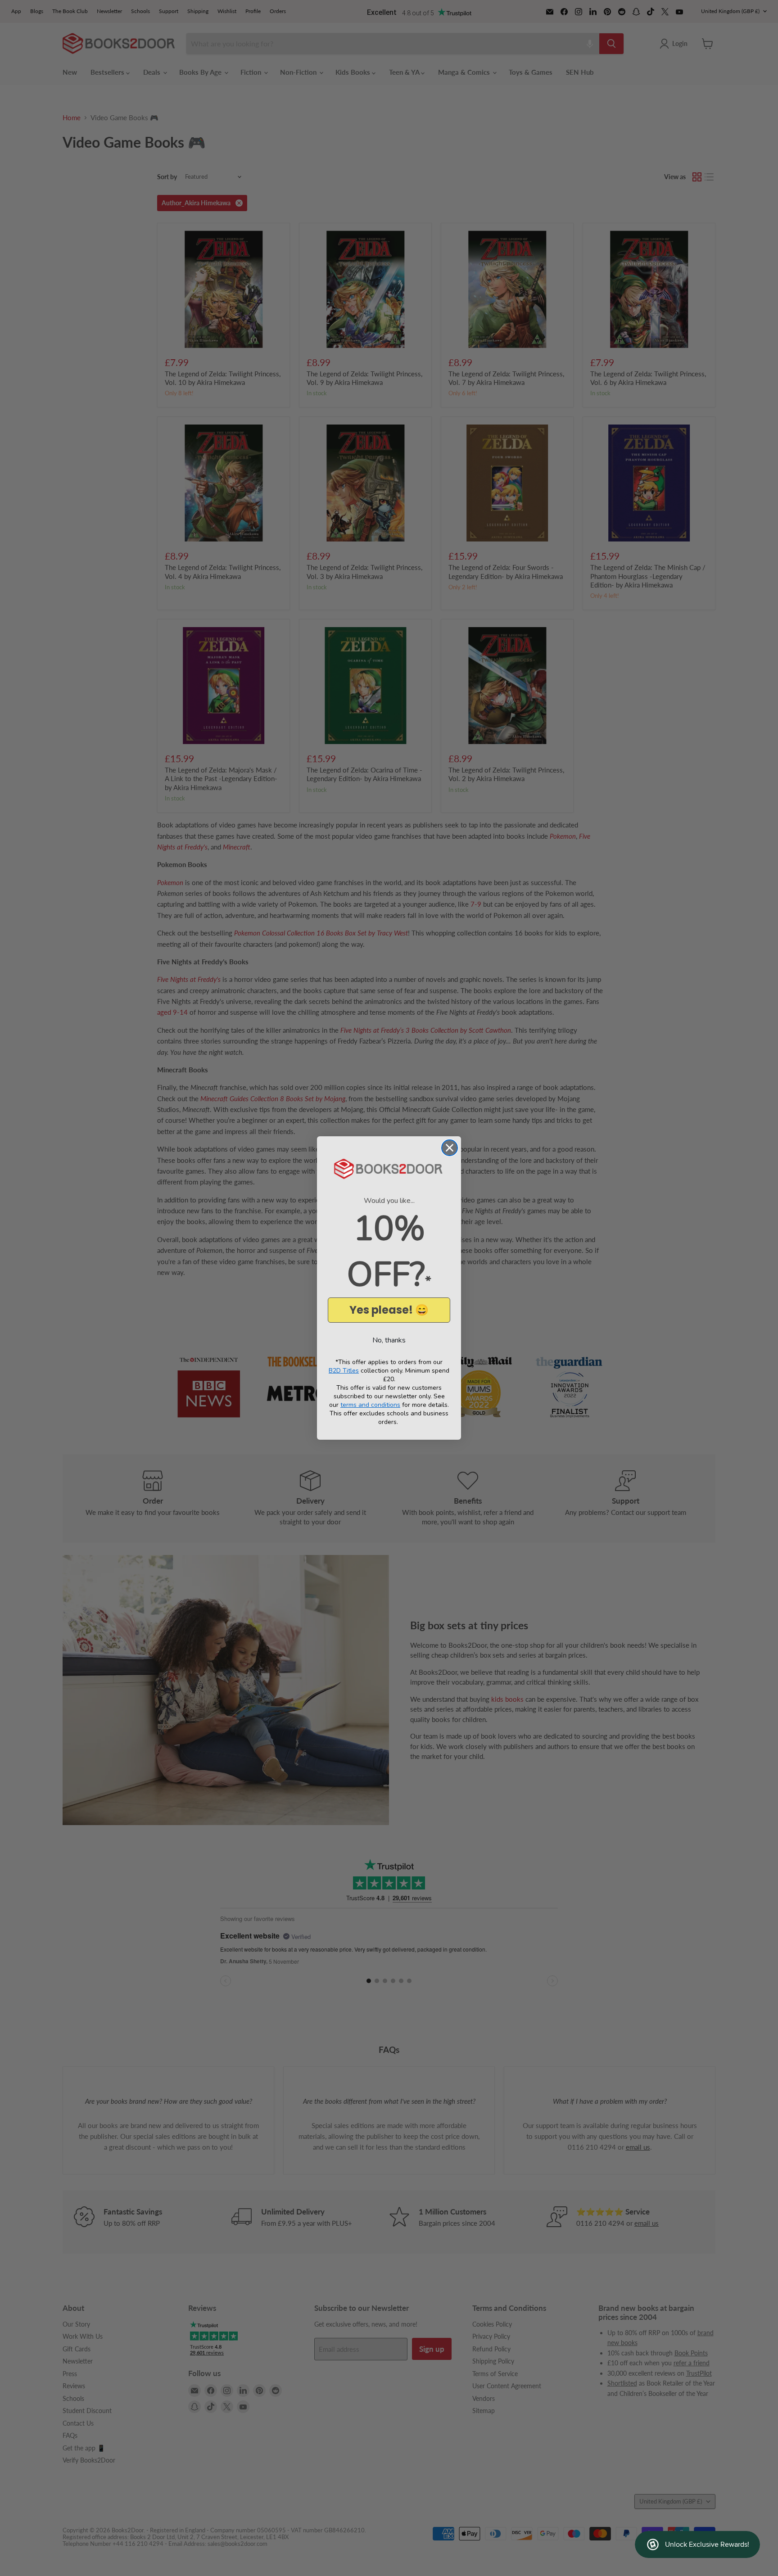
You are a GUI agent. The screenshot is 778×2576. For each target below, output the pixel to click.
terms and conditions (370, 1405)
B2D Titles (344, 1371)
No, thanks (389, 1340)
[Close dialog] (450, 1148)
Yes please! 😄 (389, 1310)
